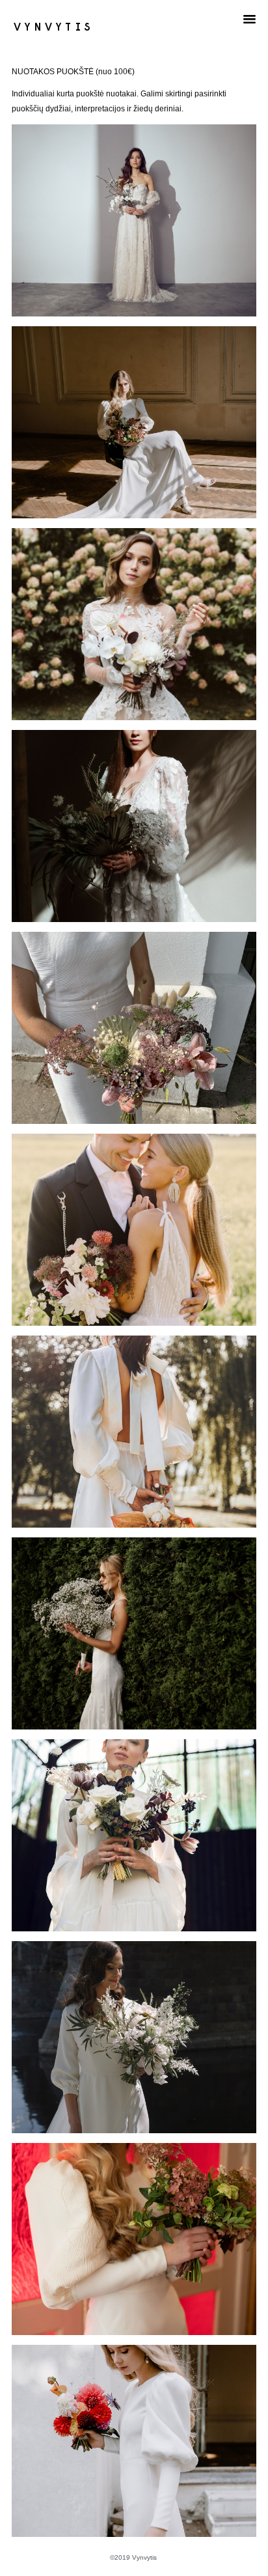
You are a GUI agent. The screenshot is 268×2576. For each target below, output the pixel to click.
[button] (250, 19)
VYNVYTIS (54, 26)
